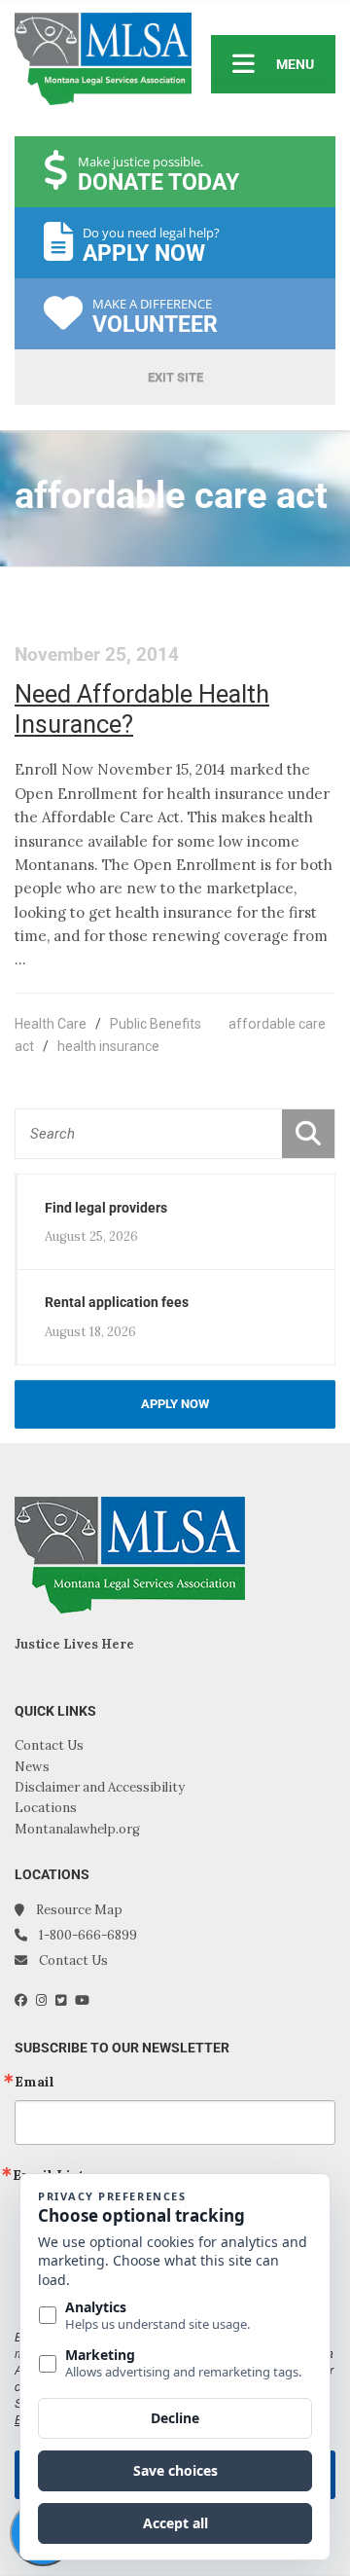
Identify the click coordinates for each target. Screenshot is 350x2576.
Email (35, 2082)
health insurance (108, 1046)
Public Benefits (156, 1024)
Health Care (51, 1024)
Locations (46, 1808)
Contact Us (49, 1745)
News (32, 1767)
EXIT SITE (175, 377)
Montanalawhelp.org (77, 1829)
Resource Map (79, 1910)
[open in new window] (25, 2000)
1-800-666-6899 (88, 1935)
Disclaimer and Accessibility (100, 1787)
